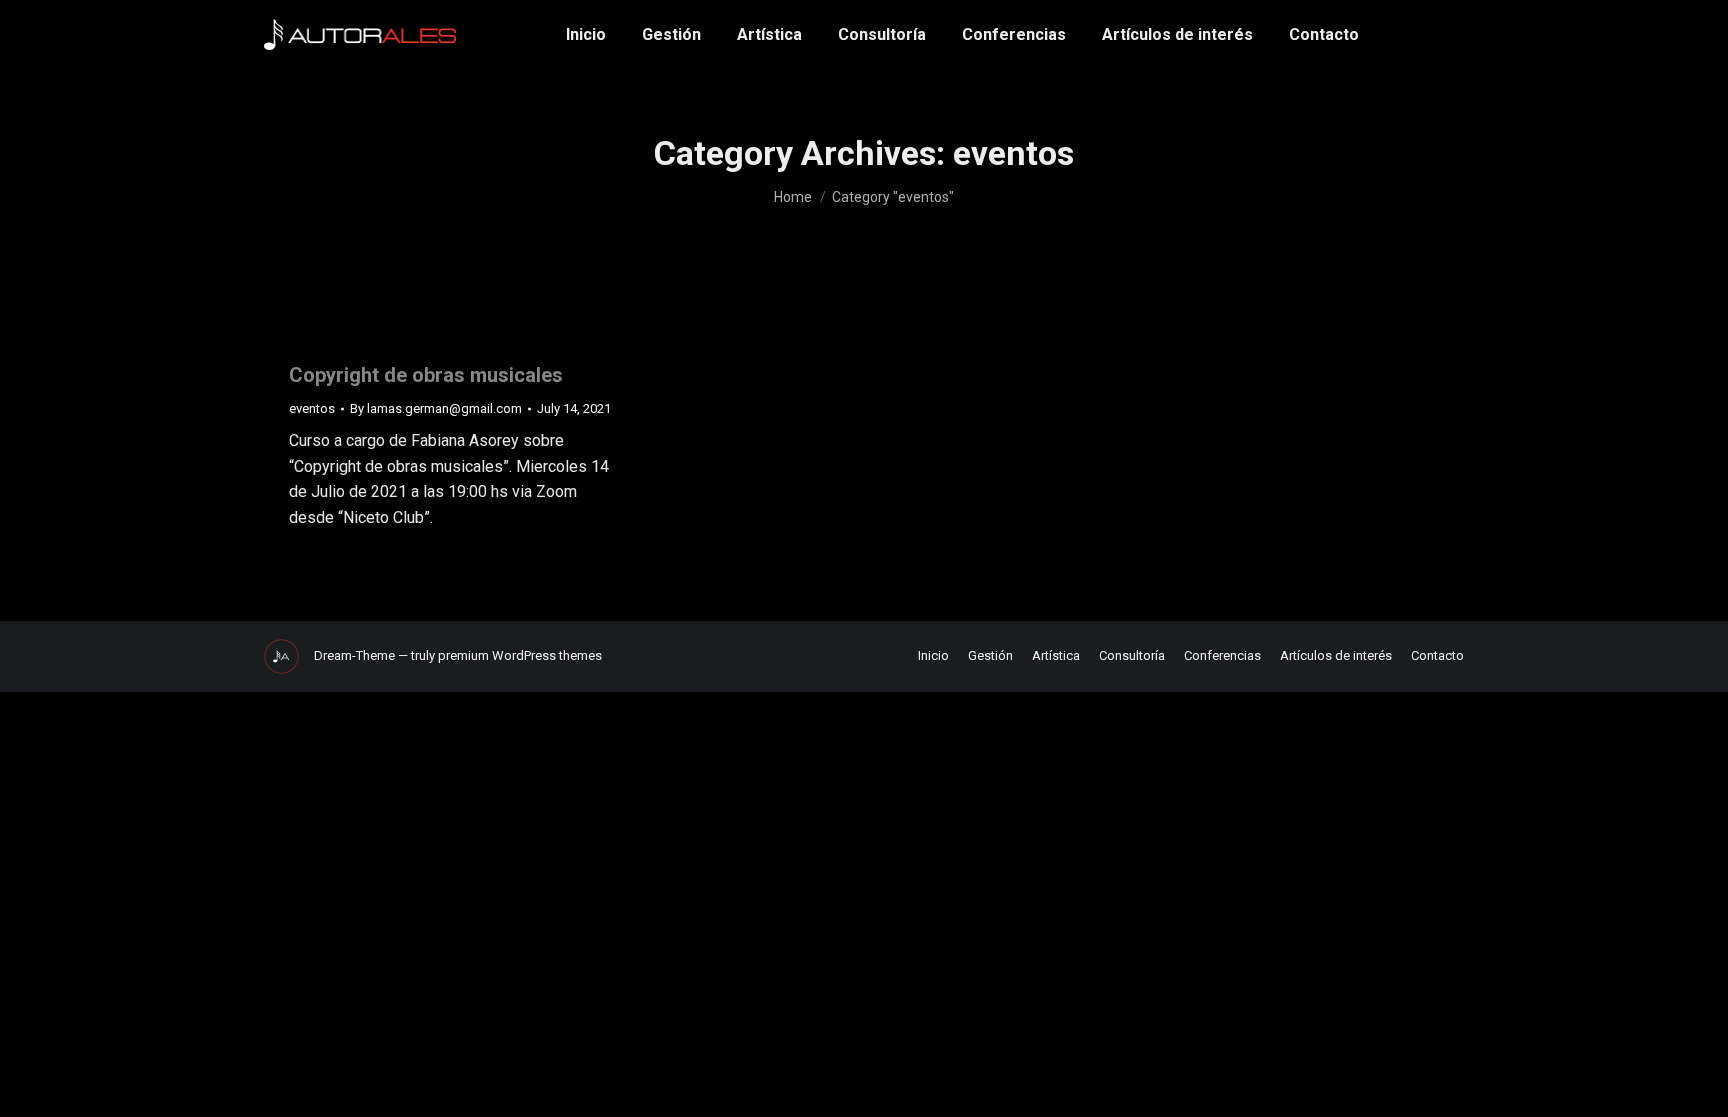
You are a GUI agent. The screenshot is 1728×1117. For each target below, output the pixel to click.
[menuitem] (586, 35)
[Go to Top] (1698, 1087)
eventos (312, 408)
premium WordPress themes (520, 655)
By (436, 408)
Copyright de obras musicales (426, 375)
